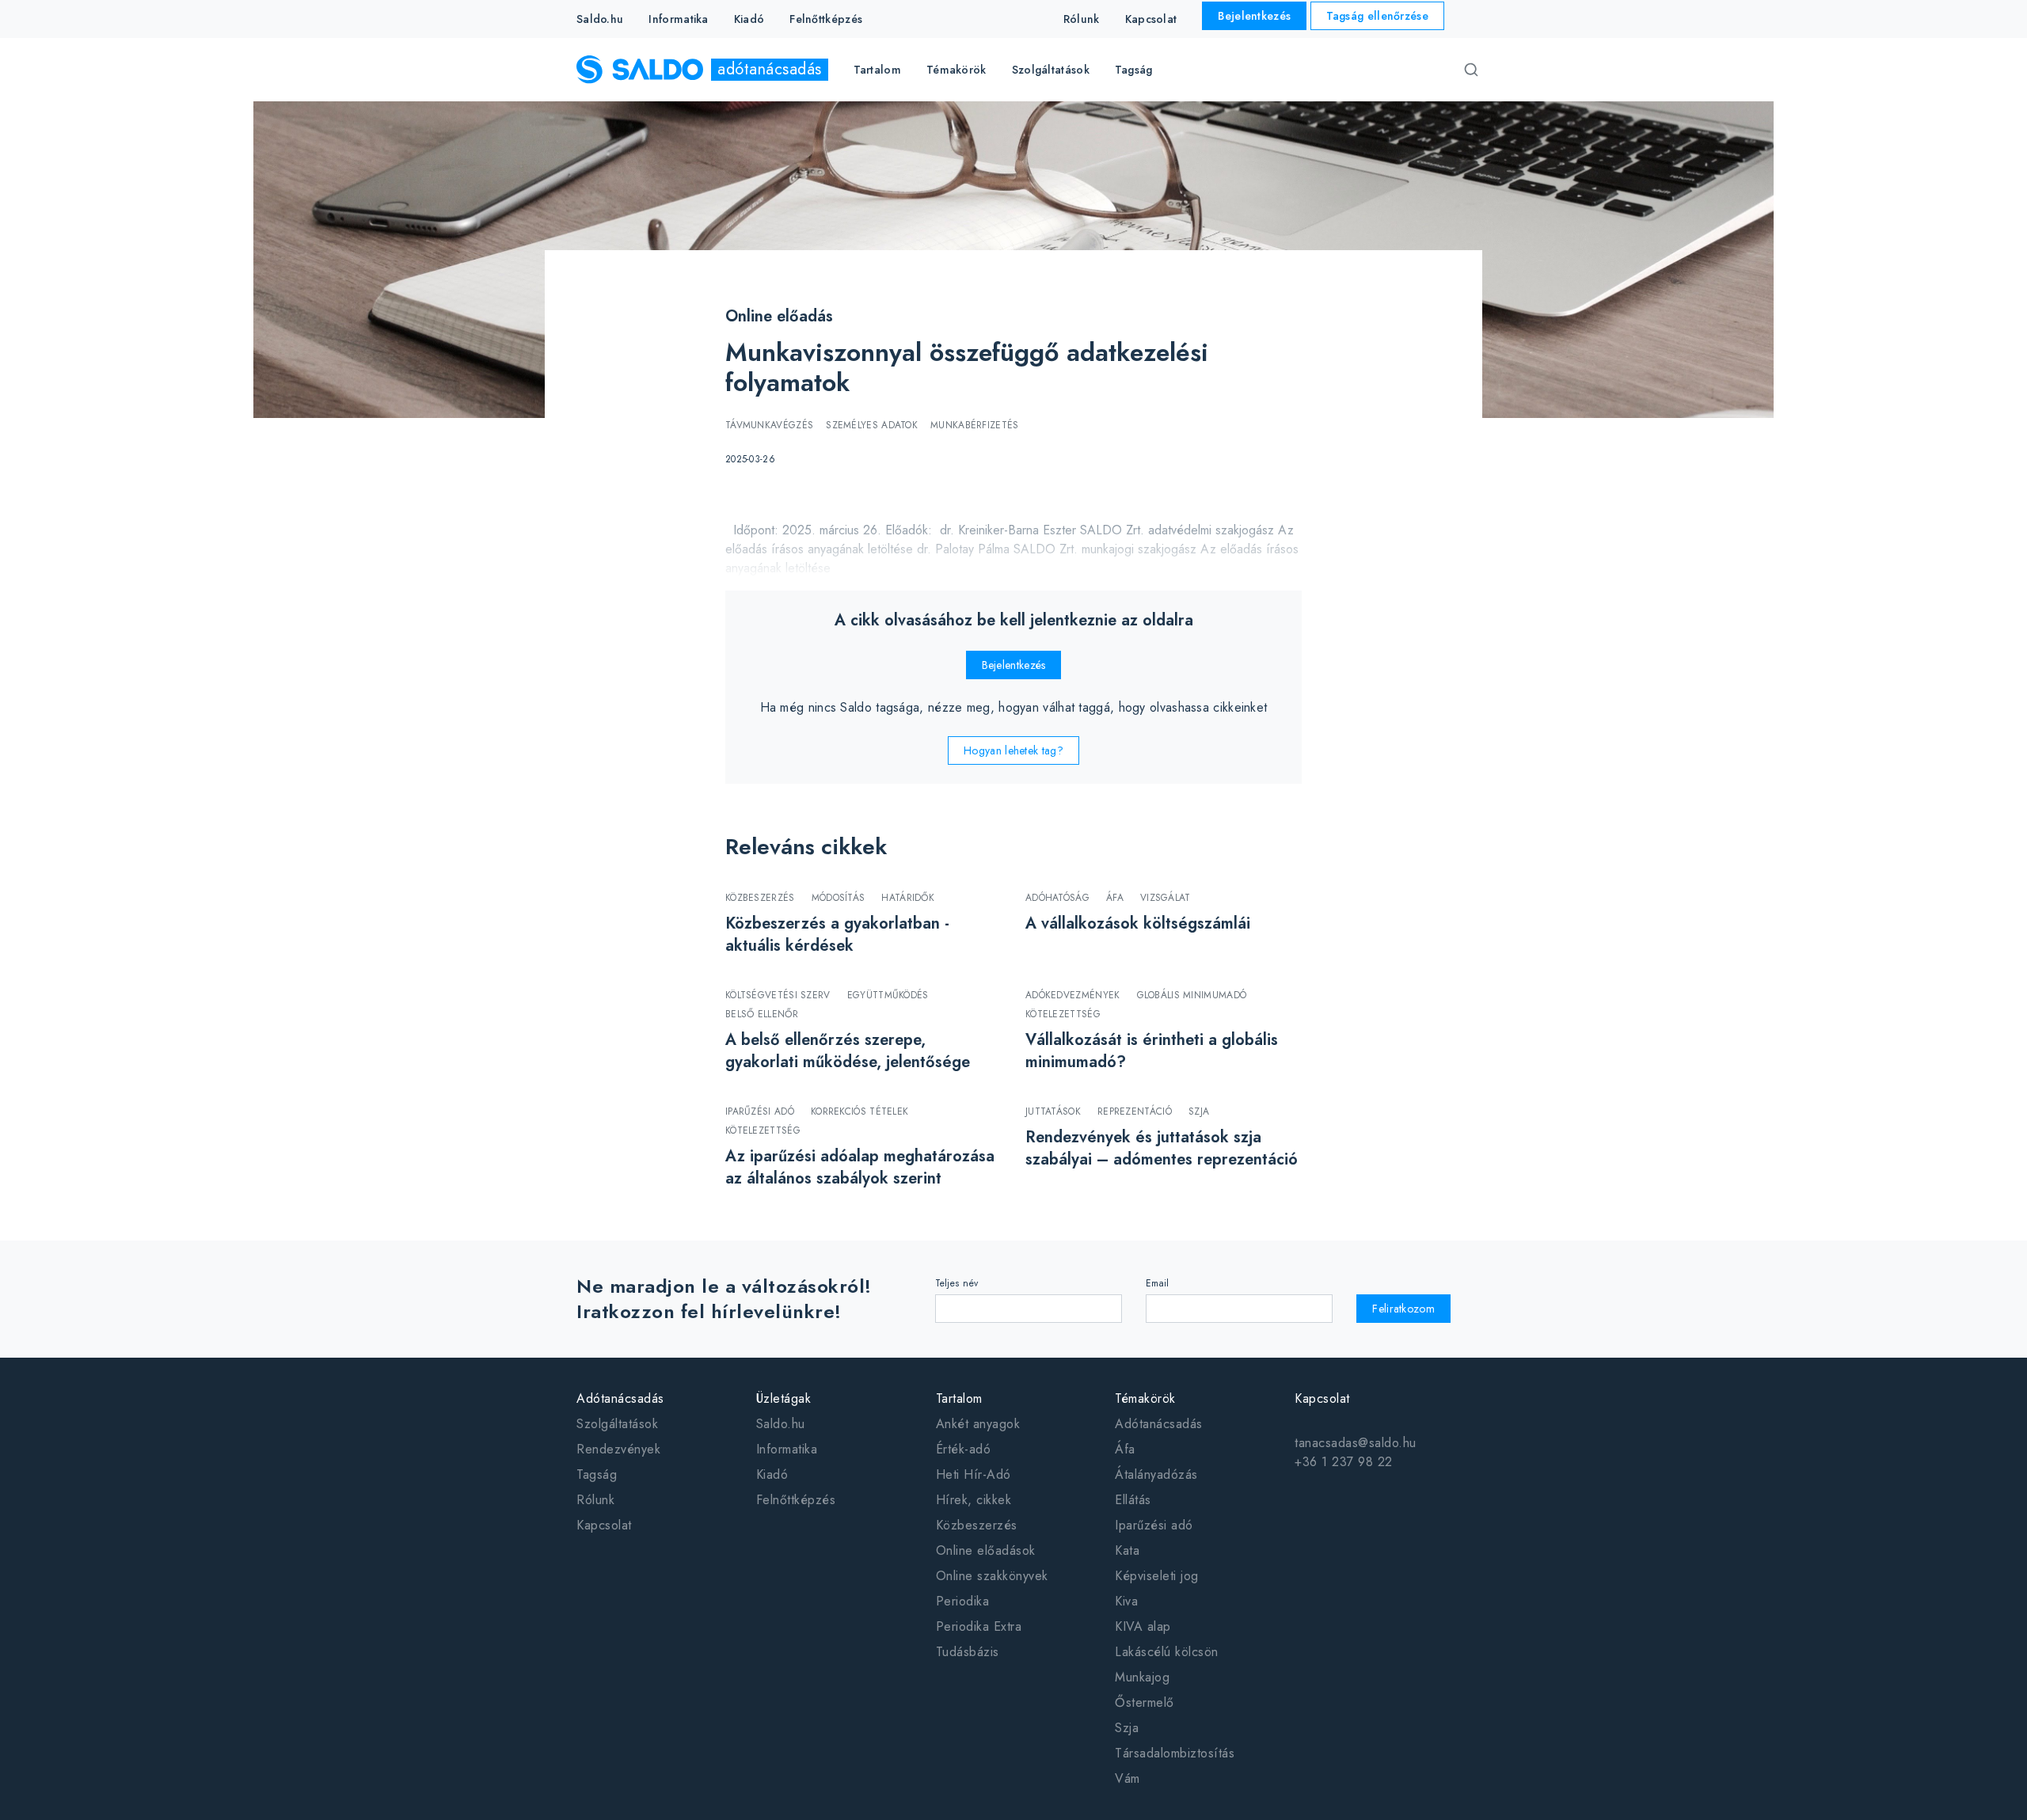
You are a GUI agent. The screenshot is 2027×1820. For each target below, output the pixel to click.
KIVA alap (1143, 1626)
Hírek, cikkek (974, 1500)
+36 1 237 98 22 (1344, 1462)
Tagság (1134, 70)
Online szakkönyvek (992, 1576)
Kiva (1126, 1601)
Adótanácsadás (1159, 1424)
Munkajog (1142, 1677)
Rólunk (1082, 19)
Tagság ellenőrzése (1377, 16)
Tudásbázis (968, 1652)
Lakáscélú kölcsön (1167, 1652)
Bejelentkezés (1254, 16)
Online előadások (986, 1550)
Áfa (1125, 1449)
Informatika (678, 19)
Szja (1127, 1728)
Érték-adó (964, 1449)
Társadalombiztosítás (1175, 1753)
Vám (1128, 1778)
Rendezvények (618, 1449)
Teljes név (957, 1283)
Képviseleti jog (1157, 1576)
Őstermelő (1145, 1702)
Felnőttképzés (826, 19)
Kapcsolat (1151, 19)
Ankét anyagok (978, 1424)
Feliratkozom (1403, 1309)
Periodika (963, 1601)
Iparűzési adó (1154, 1525)
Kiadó (749, 19)
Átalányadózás (1156, 1474)
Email (1158, 1283)
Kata (1127, 1550)
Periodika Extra (979, 1626)
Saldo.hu (600, 19)
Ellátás (1133, 1500)
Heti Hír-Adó (974, 1474)
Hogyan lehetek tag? (1013, 750)
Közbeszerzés (977, 1525)
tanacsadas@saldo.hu (1356, 1443)
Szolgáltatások (617, 1424)
